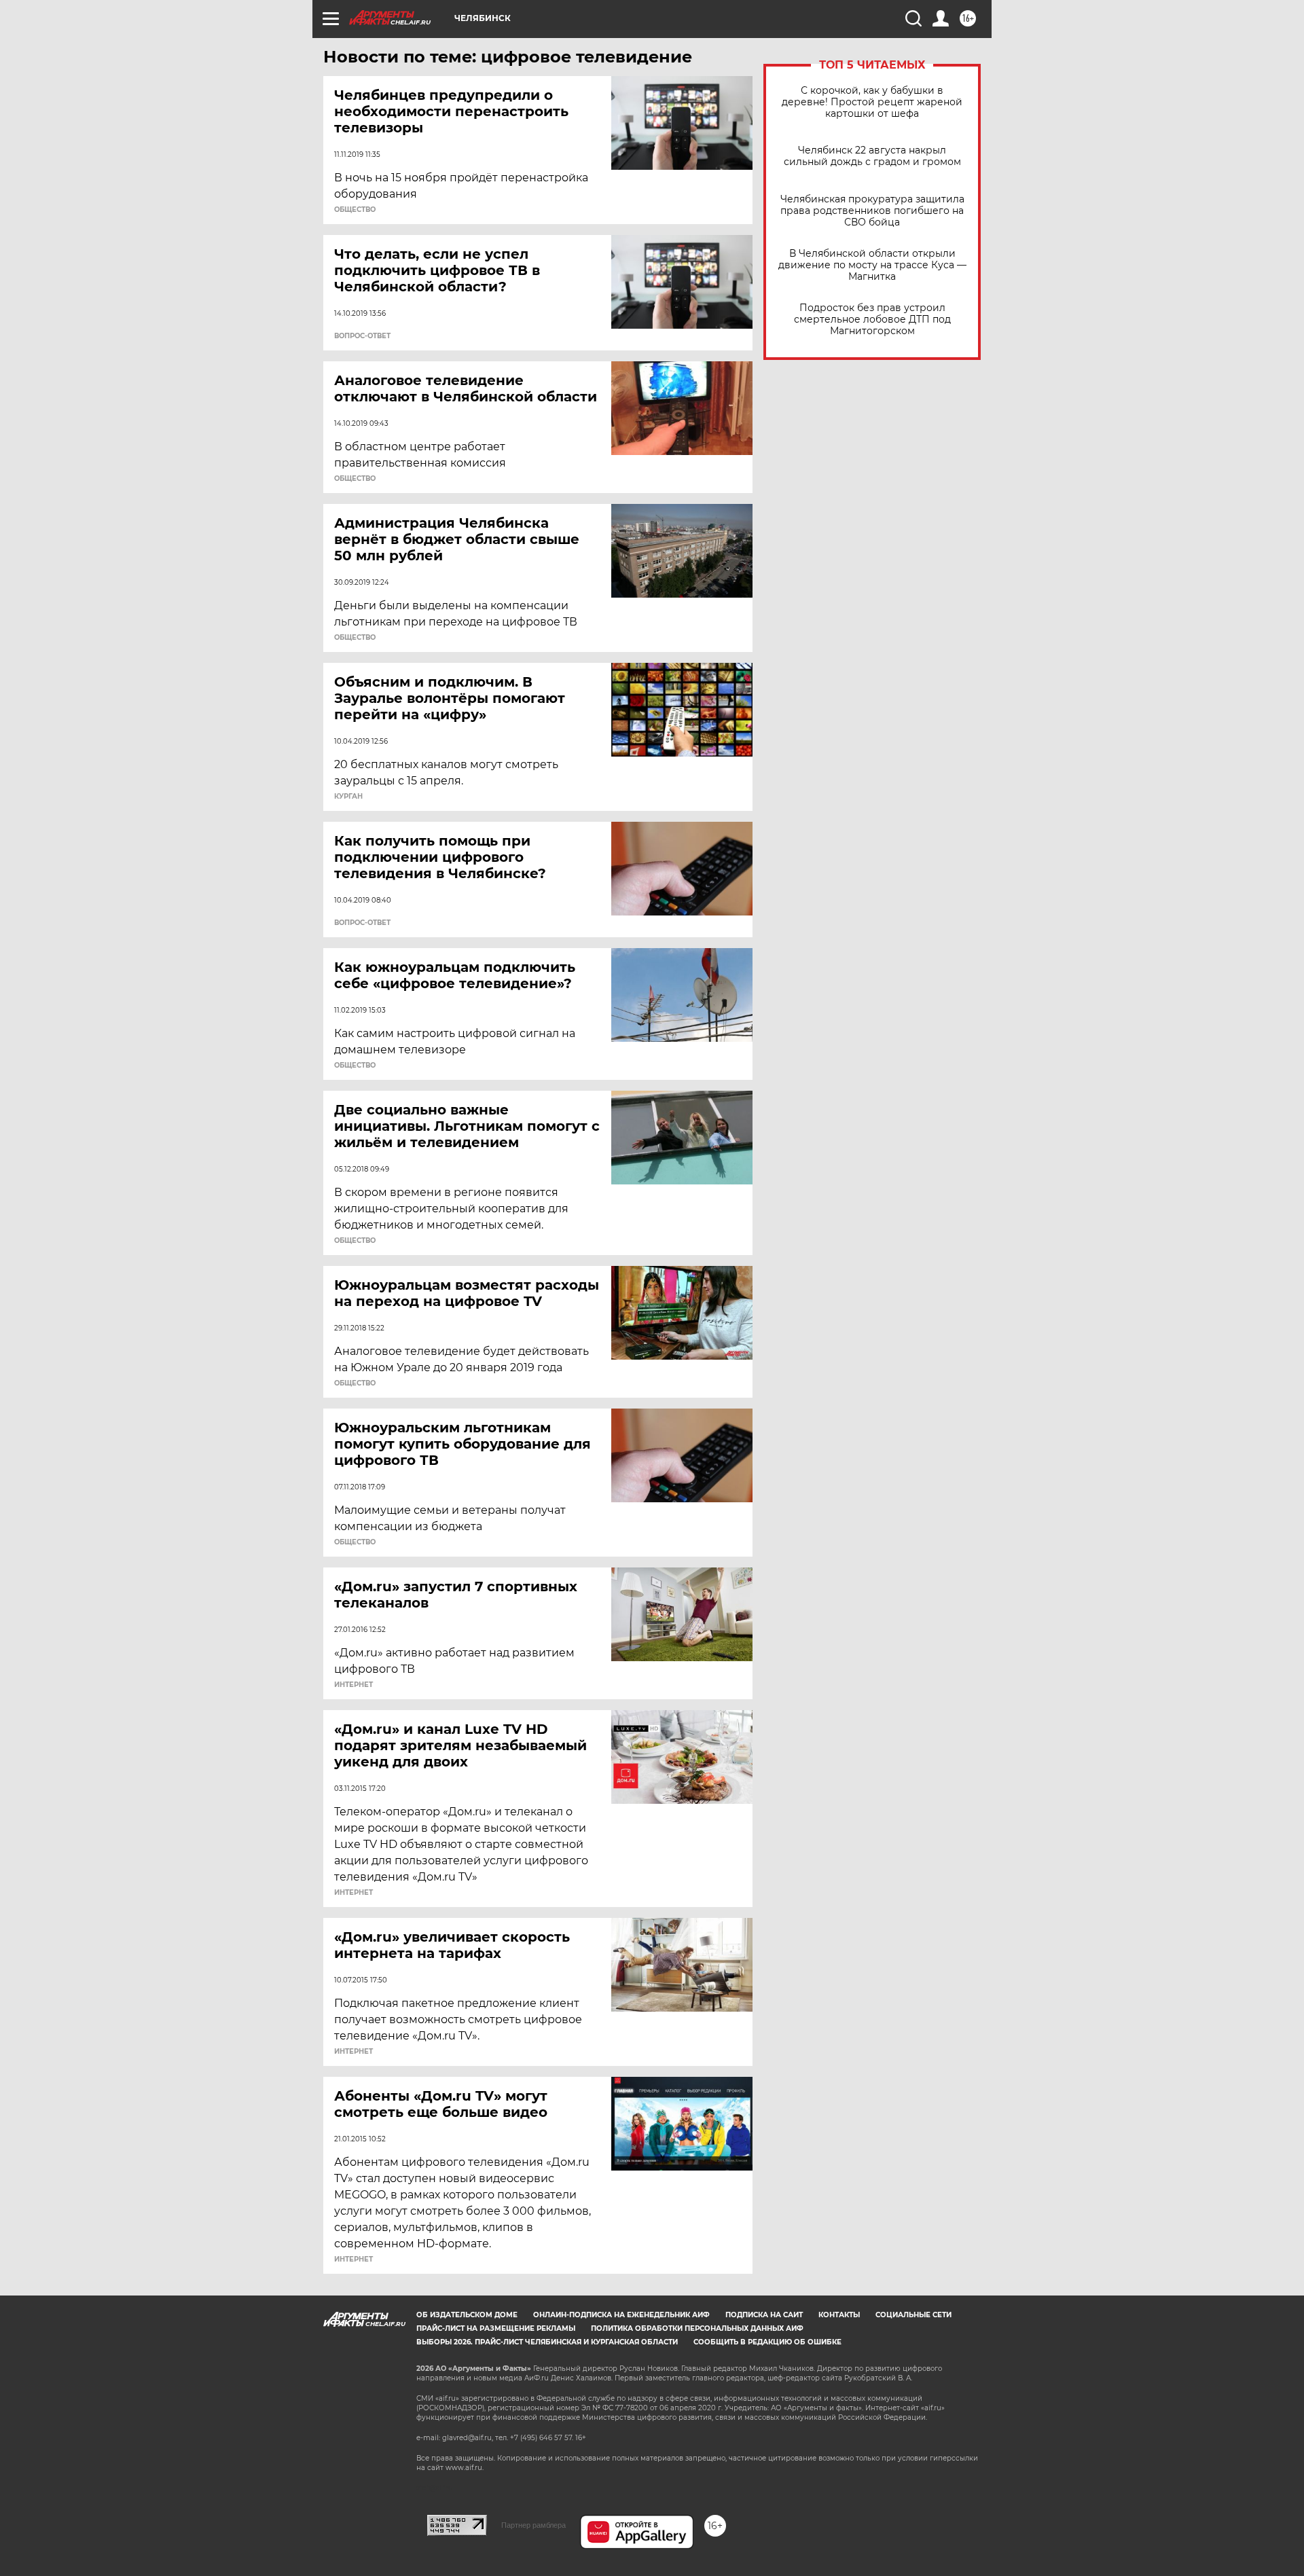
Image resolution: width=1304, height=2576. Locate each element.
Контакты (839, 2315)
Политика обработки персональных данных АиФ (697, 2328)
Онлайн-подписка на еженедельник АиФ (621, 2315)
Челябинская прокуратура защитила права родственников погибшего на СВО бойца (872, 211)
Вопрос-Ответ (362, 336)
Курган (348, 797)
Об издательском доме (467, 2315)
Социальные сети (913, 2315)
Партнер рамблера (533, 2525)
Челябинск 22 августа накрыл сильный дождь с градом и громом (872, 156)
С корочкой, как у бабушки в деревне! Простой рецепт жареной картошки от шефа (872, 102)
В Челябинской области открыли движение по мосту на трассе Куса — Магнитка (872, 265)
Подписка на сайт (764, 2315)
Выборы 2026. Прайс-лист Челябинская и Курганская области (547, 2342)
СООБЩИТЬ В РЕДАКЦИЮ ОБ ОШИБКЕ (767, 2342)
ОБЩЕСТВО (355, 210)
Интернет (354, 1685)
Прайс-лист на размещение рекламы (496, 2328)
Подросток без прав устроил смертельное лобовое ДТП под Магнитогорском (872, 320)
